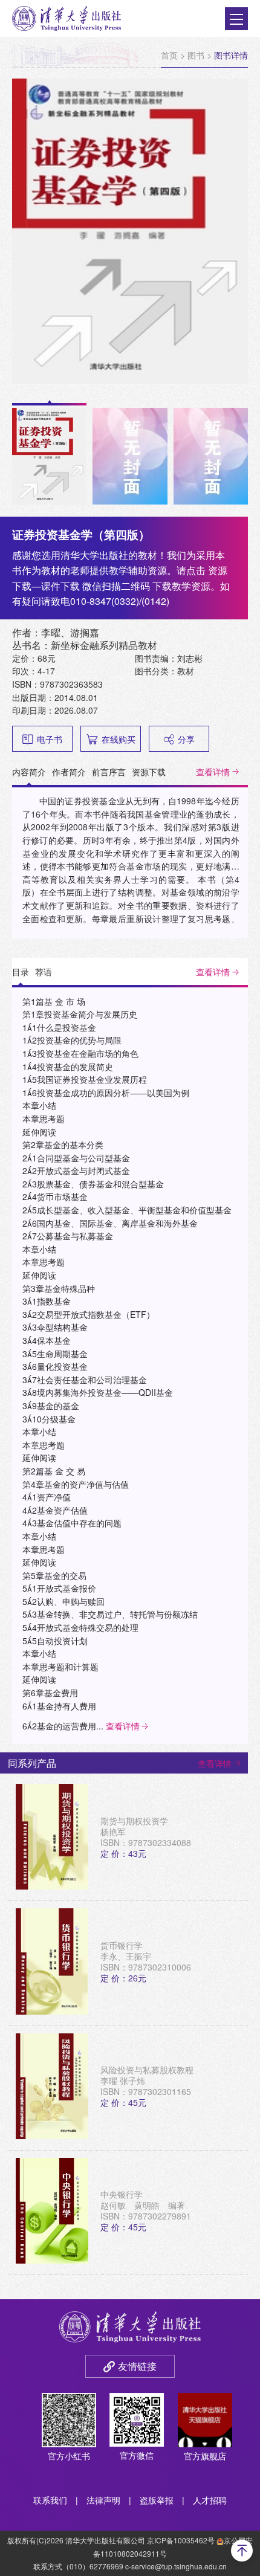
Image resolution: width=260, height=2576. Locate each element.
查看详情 (213, 772)
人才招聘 (210, 2500)
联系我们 (50, 2500)
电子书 (50, 739)
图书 (196, 55)
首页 (169, 55)
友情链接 (137, 2366)
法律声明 (103, 2500)
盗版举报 (157, 2500)
